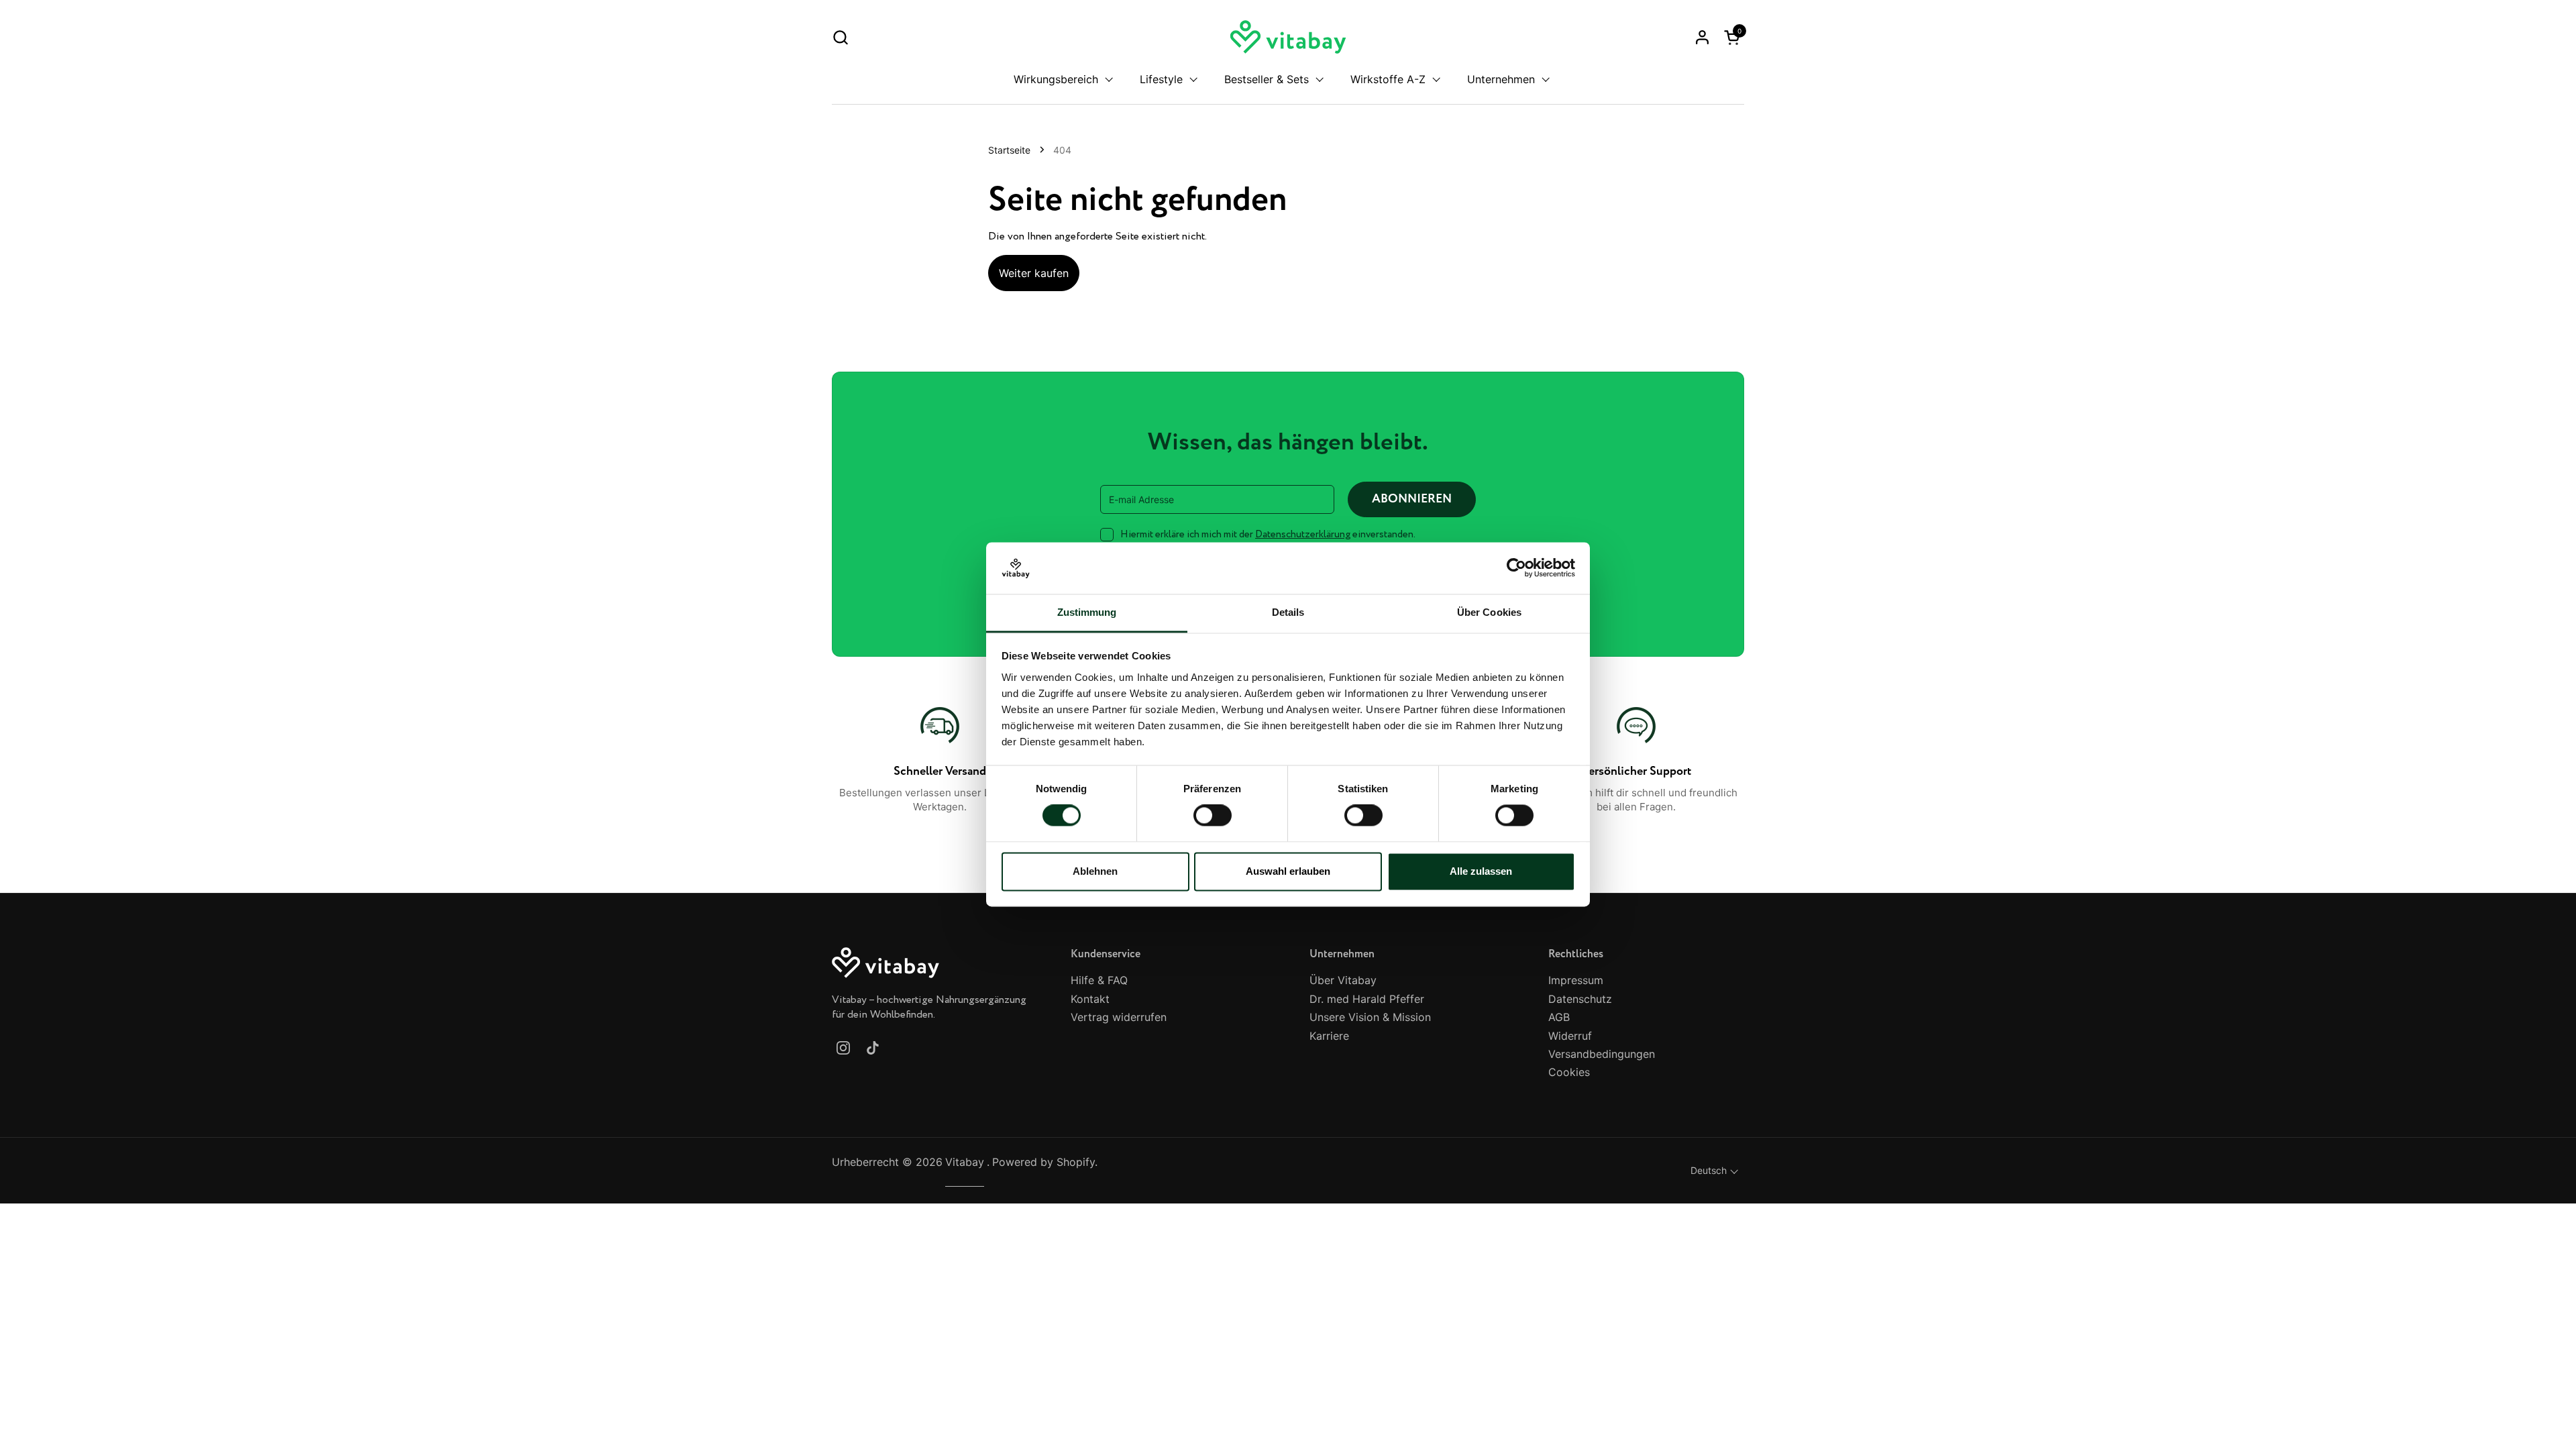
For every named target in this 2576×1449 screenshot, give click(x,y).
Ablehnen (1095, 871)
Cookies (1569, 1072)
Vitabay (965, 1162)
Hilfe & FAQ (1099, 980)
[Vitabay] (1288, 37)
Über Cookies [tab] (1489, 612)
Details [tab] (1288, 612)
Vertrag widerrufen (1119, 1017)
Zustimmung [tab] (1087, 612)
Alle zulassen (1481, 871)
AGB (1559, 1017)
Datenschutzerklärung (1303, 535)
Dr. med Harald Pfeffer (1367, 999)
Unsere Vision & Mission (1370, 1017)
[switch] (1213, 816)
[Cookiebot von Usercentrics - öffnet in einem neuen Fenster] (1516, 568)
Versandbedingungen (1602, 1054)
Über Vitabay (1343, 980)
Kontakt (1090, 999)
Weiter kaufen (1034, 273)
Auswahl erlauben (1288, 871)
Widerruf (1570, 1036)
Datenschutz (1580, 999)
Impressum (1576, 980)
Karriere (1329, 1036)
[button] (840, 37)
